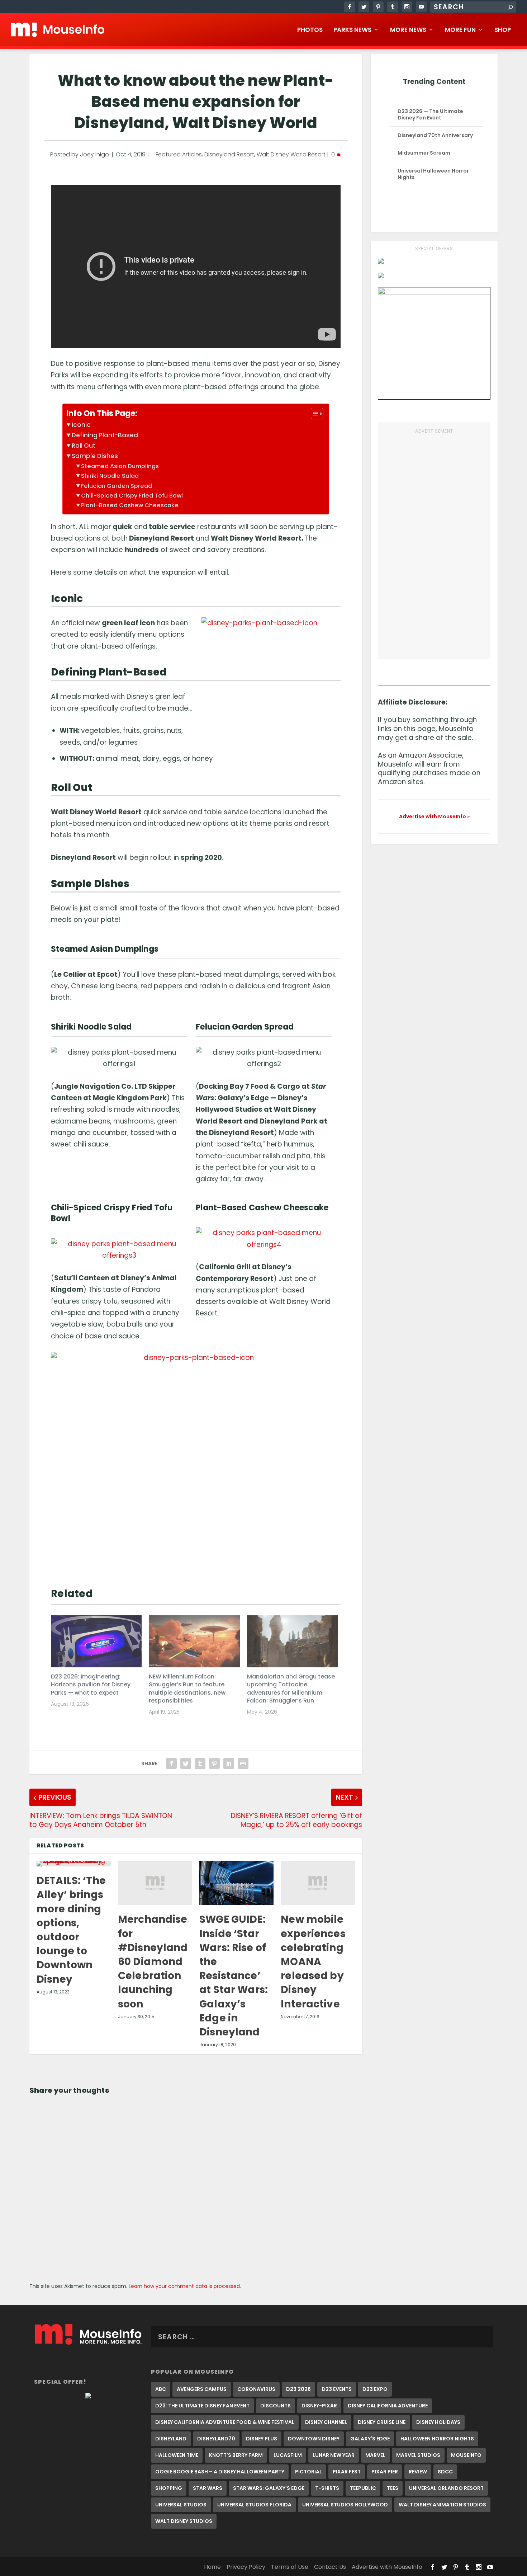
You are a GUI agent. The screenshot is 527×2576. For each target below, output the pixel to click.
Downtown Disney (314, 2439)
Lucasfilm (288, 2455)
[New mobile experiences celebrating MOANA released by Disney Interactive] (318, 1883)
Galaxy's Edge (370, 2439)
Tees (393, 2488)
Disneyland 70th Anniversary (435, 135)
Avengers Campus (202, 2389)
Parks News (352, 30)
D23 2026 (298, 2389)
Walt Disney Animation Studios (442, 2505)
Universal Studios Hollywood (345, 2505)
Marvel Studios (418, 2455)
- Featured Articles (177, 154)
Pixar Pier (385, 2472)
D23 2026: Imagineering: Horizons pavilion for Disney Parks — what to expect (91, 1685)
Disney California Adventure (388, 2406)
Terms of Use (290, 2567)
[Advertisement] (434, 543)
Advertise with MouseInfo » (434, 816)
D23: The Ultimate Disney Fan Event (202, 2406)
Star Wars (208, 2488)
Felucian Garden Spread (117, 486)
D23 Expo (375, 2389)
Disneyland (171, 2439)
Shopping (169, 2488)
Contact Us (330, 2567)
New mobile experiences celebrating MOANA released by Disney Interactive (313, 1962)
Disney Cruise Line (382, 2422)
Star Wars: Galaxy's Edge (269, 2488)
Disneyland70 (216, 2439)
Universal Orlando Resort (446, 2488)
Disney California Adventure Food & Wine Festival (225, 2422)
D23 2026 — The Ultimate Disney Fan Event (430, 114)
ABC (161, 2389)
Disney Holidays (438, 2422)
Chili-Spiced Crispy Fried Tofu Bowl (132, 496)
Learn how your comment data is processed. (185, 2286)
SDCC (445, 2472)
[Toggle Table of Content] (314, 414)
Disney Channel (326, 2422)
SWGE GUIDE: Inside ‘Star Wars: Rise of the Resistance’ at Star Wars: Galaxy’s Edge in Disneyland (234, 1976)
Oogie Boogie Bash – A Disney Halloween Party (220, 2472)
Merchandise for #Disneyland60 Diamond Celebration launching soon (153, 1962)
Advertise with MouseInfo (387, 2567)
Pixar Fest (347, 2472)
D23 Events (337, 2389)
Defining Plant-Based (105, 435)
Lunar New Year (334, 2455)
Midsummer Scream (424, 153)
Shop (503, 30)
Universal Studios (181, 2505)
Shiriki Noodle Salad (110, 476)
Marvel (375, 2455)
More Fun (460, 30)
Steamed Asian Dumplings (120, 466)
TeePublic (363, 2488)
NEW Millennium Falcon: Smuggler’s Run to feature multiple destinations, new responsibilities (187, 1689)
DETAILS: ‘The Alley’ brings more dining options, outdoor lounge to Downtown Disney (71, 1930)
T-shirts (327, 2488)
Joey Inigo (94, 154)
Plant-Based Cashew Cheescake (130, 505)
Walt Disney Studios (184, 2521)
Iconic (81, 425)
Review (418, 2472)
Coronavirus (256, 2389)
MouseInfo (466, 2455)
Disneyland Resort (229, 154)
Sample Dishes (95, 456)
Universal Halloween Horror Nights (433, 174)
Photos (310, 30)
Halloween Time (177, 2455)
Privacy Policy (246, 2567)
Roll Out (84, 446)
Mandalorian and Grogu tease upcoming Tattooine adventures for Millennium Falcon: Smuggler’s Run (291, 1689)
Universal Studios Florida (254, 2505)
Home (212, 2567)
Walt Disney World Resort (291, 154)
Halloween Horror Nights (437, 2439)
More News (408, 30)
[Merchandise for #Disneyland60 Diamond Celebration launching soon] (155, 1883)
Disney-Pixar (319, 2406)
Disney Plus (262, 2439)
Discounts (276, 2406)
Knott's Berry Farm (236, 2455)
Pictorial (308, 2472)
